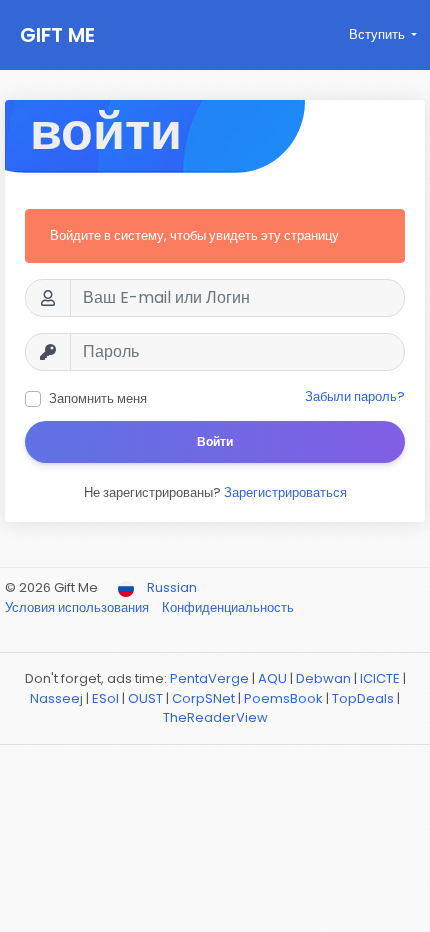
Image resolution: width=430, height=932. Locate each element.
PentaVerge (209, 678)
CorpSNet (203, 698)
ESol (105, 698)
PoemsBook (283, 698)
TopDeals (363, 698)
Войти (215, 441)
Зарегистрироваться (285, 492)
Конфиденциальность (228, 607)
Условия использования (78, 607)
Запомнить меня (98, 398)
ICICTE (380, 678)
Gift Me (57, 35)
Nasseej (56, 698)
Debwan (323, 678)
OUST (145, 698)
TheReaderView (215, 717)
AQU (272, 678)
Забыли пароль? (355, 396)
